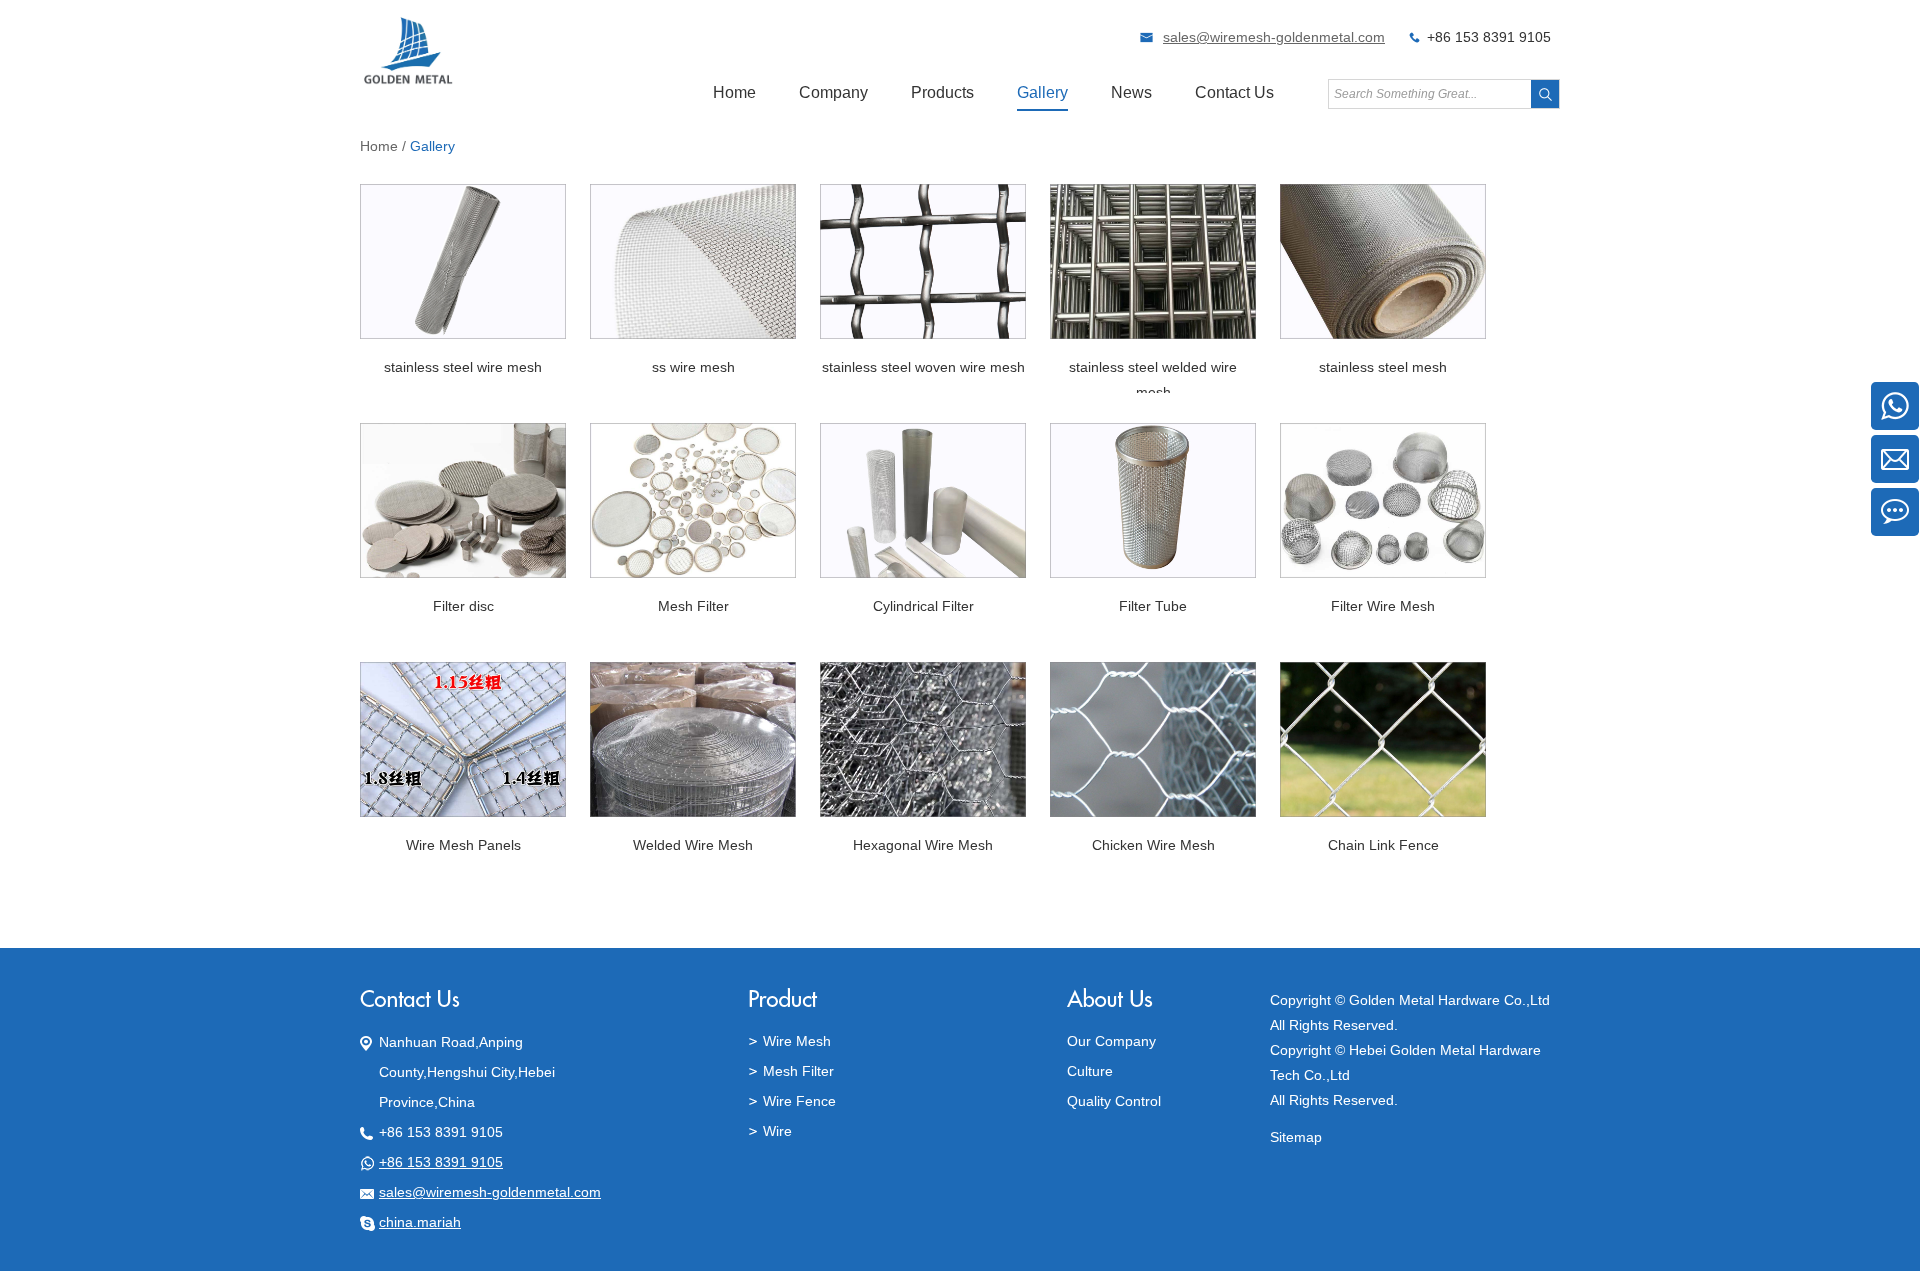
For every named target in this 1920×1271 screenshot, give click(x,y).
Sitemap (1296, 1137)
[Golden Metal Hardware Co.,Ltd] (408, 81)
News (1131, 92)
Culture (1090, 1071)
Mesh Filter (798, 1071)
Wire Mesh (797, 1041)
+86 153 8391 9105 (441, 1162)
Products (942, 92)
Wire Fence (799, 1101)
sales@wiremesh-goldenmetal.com (1274, 37)
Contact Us (1234, 92)
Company (833, 92)
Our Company (1111, 1041)
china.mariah (420, 1222)
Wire (777, 1131)
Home (734, 92)
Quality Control (1114, 1101)
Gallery (1042, 92)
